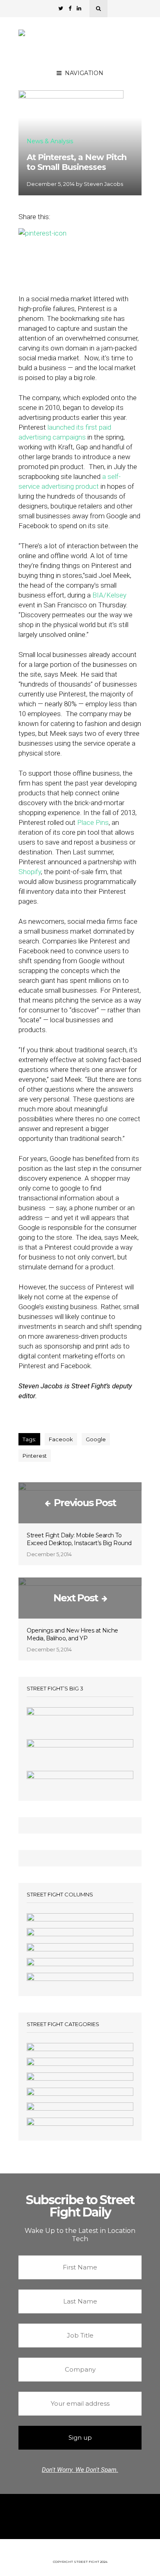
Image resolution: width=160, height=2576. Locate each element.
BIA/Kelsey (109, 595)
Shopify (30, 872)
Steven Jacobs (103, 184)
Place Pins (93, 822)
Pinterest (35, 1456)
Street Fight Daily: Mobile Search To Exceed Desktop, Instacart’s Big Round (79, 1539)
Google (96, 1439)
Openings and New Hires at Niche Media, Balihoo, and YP (72, 1634)
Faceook (61, 1439)
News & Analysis (50, 142)
